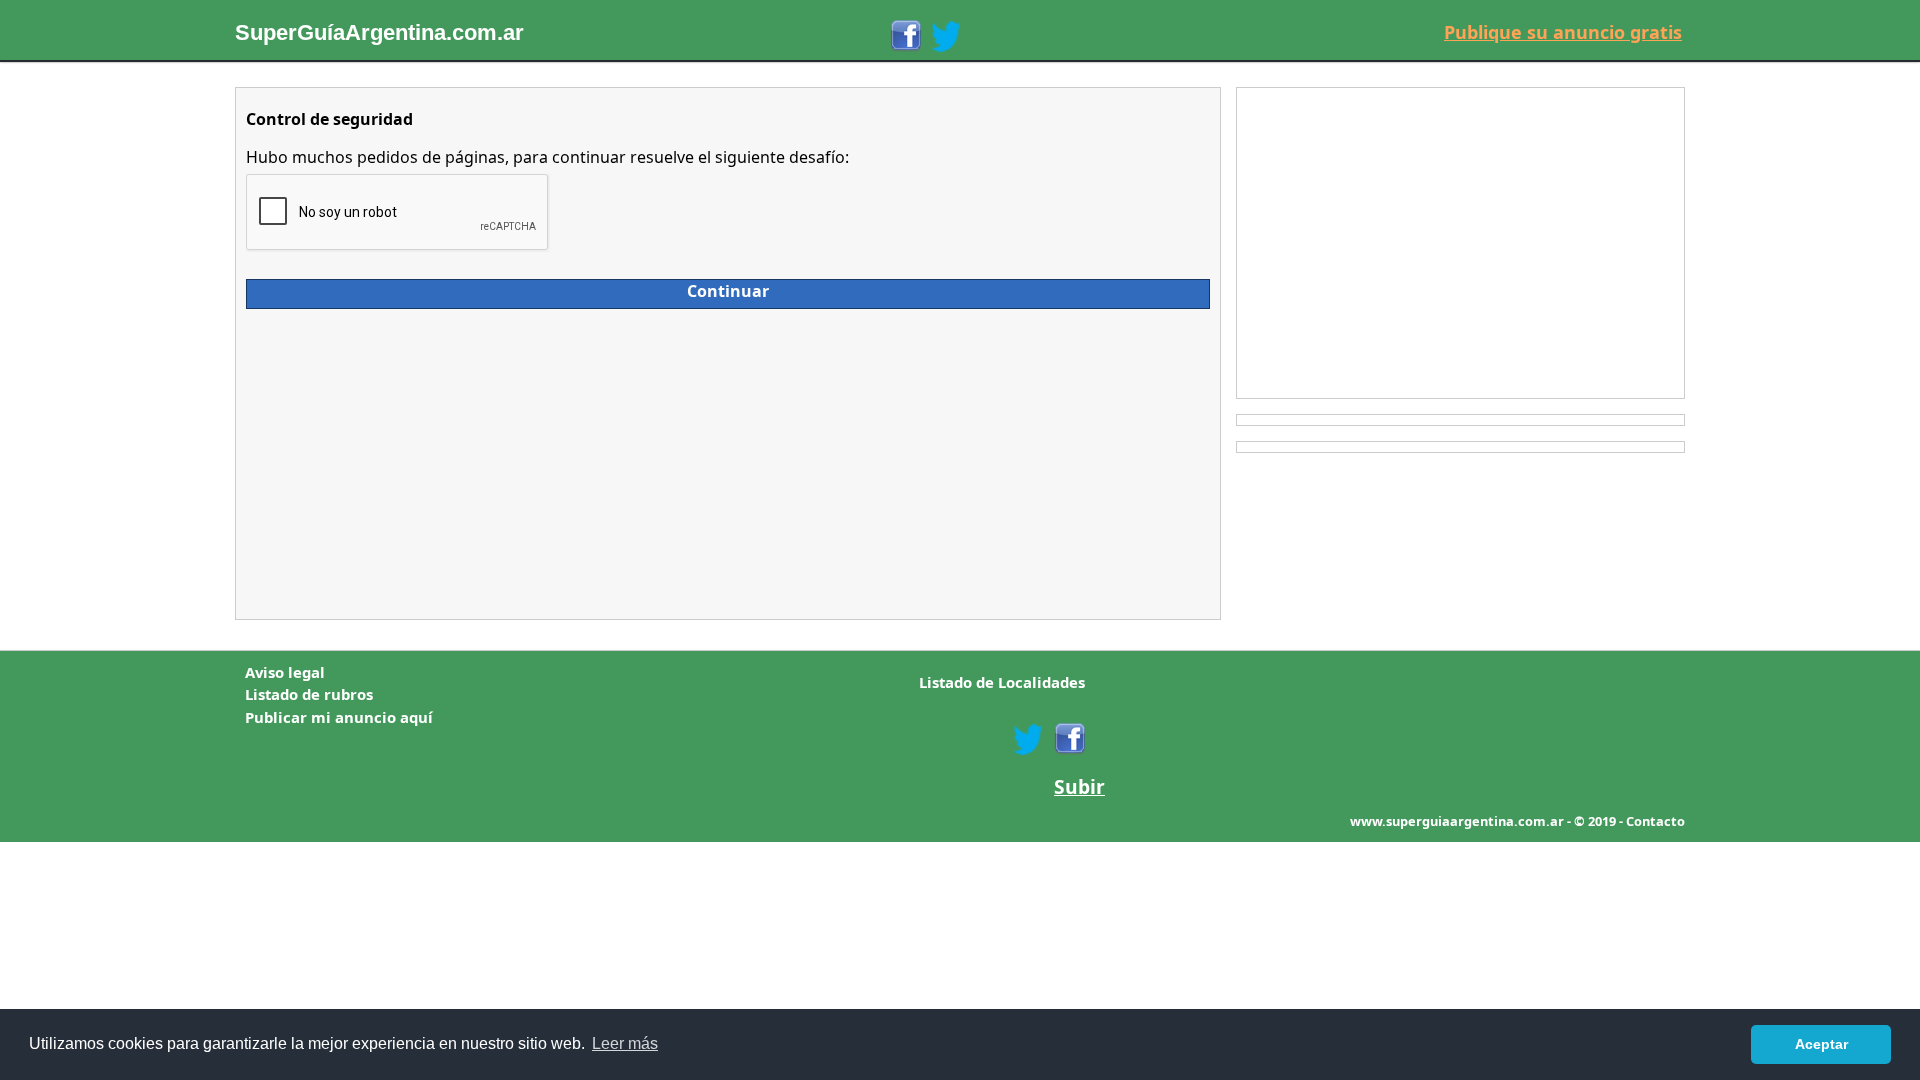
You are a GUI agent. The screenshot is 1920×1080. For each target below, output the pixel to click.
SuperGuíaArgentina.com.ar (379, 32)
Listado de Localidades (1002, 682)
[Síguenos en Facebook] (904, 36)
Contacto (1655, 821)
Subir (1079, 787)
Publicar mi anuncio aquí (339, 717)
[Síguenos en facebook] (1068, 739)
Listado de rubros (309, 694)
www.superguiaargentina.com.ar (1457, 821)
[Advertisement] (424, 459)
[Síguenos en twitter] (1028, 739)
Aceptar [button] (1821, 1044)
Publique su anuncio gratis (1563, 32)
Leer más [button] (625, 1043)
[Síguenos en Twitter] (946, 36)
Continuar (728, 291)
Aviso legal (285, 672)
